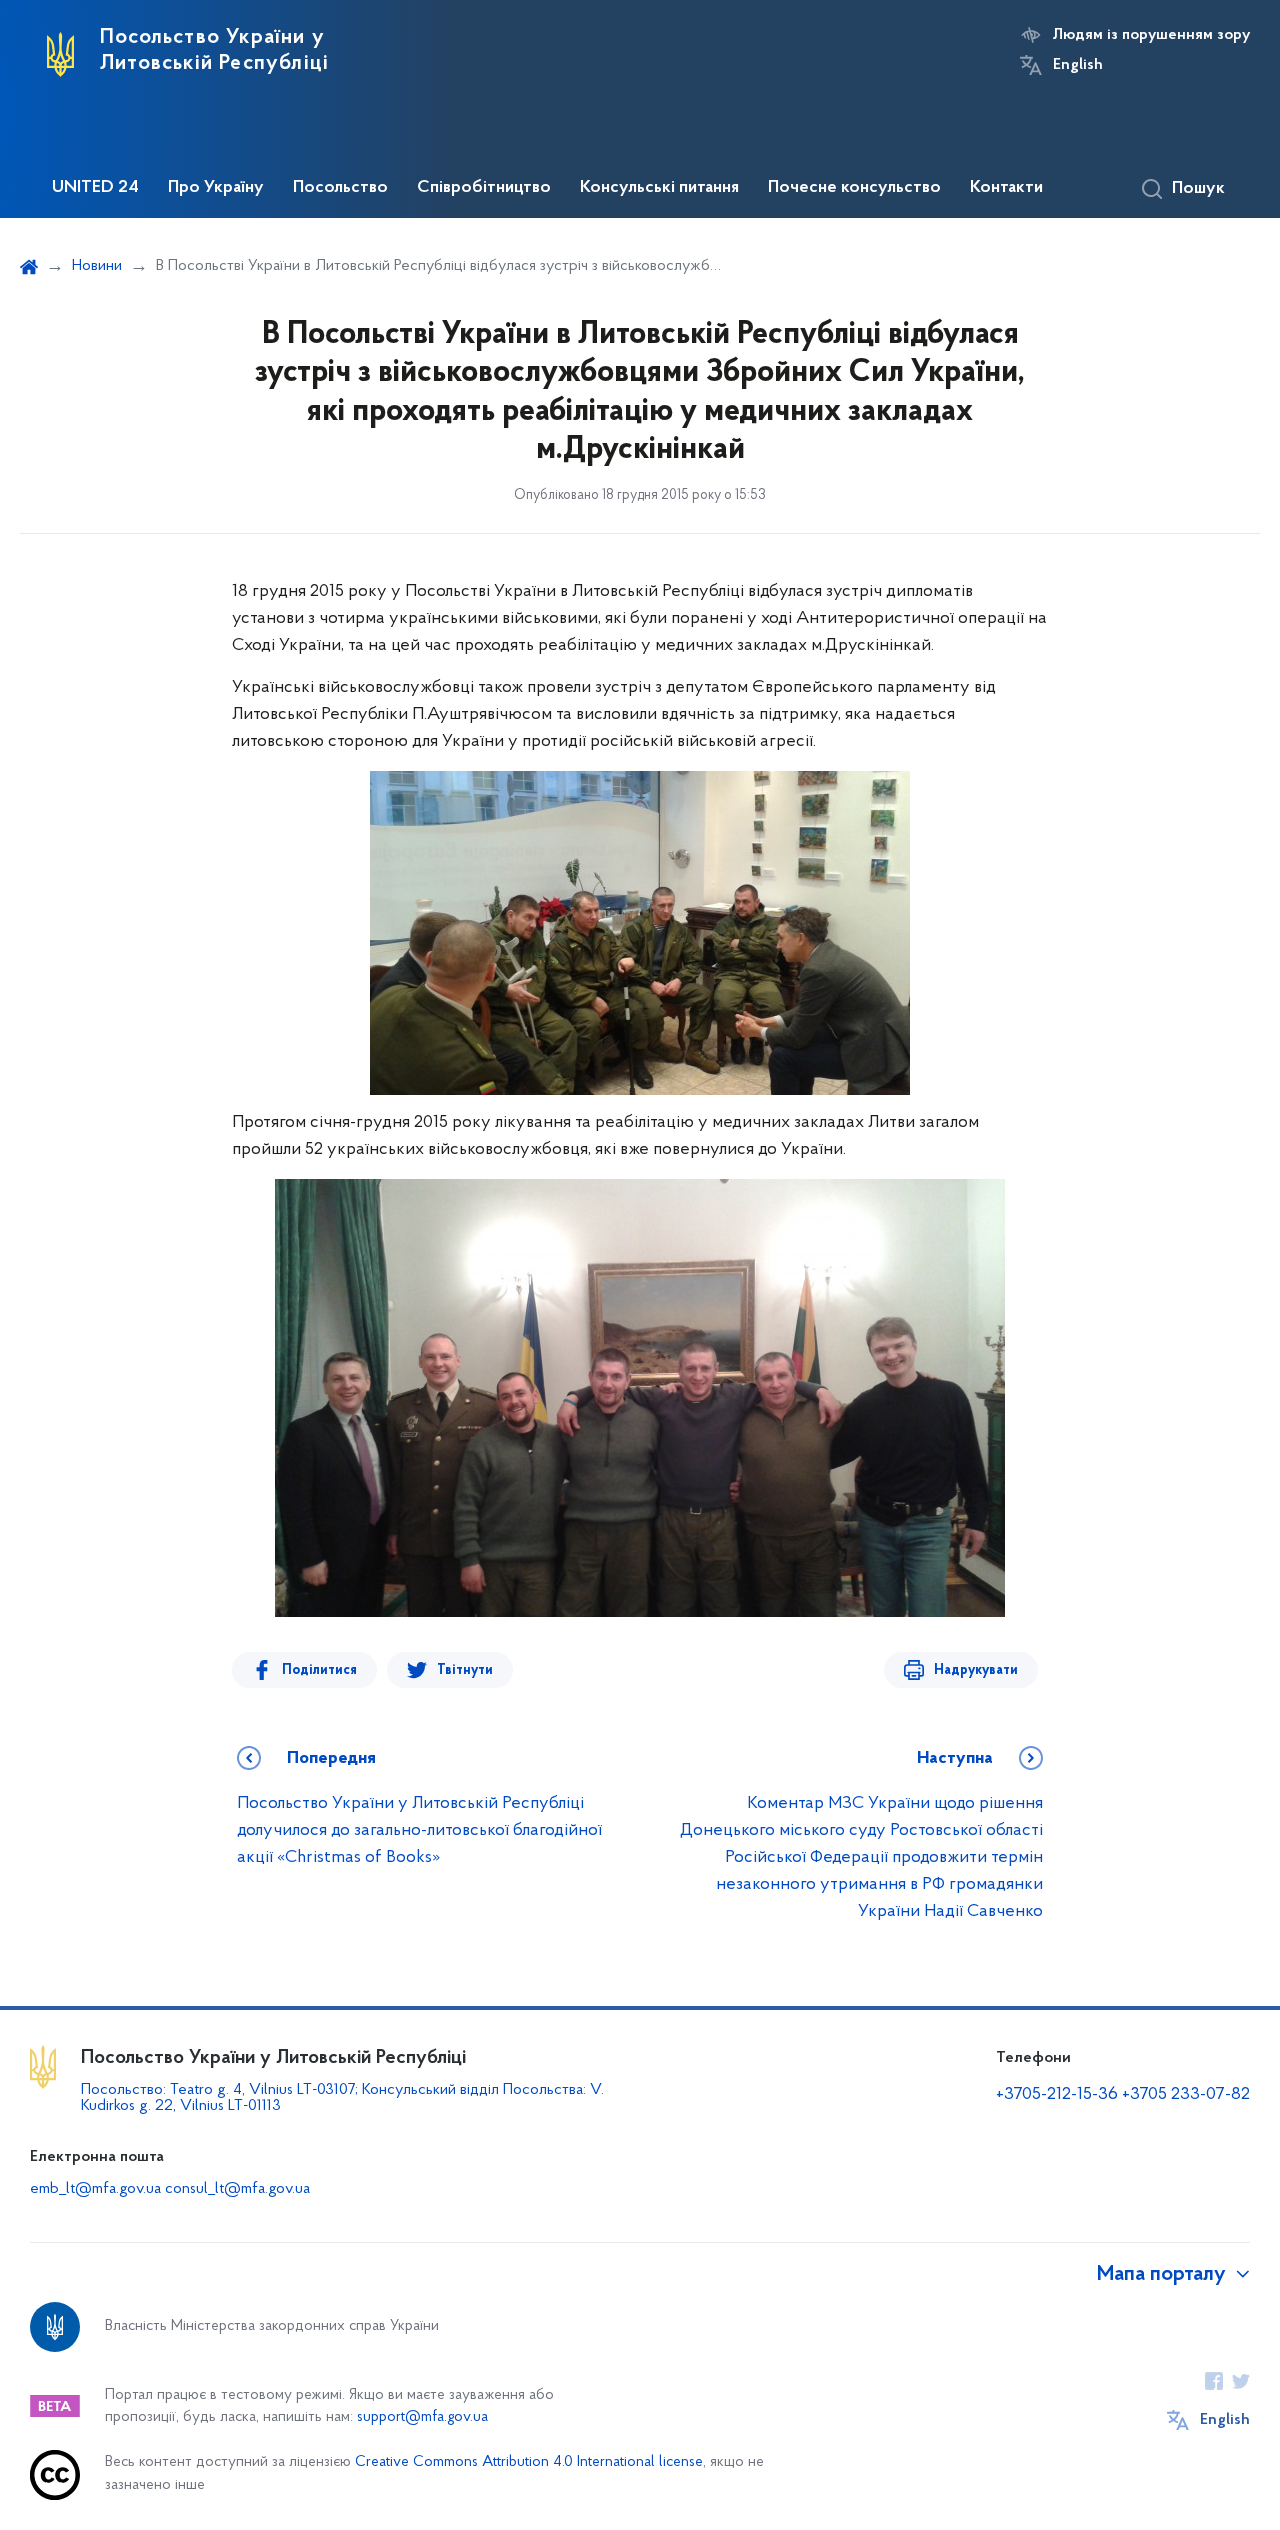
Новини (97, 266)
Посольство (340, 188)
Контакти (1006, 188)
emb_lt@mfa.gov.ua (95, 2189)
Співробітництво (484, 188)
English (1078, 65)
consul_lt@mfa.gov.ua (237, 2189)
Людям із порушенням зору (1151, 35)
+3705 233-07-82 (1186, 2095)
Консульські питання (659, 188)
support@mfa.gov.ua (422, 2417)
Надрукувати (976, 1670)
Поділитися (319, 1670)
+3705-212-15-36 (1057, 2095)
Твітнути (465, 1670)
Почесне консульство (854, 188)
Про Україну (216, 188)
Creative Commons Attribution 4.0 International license (529, 2462)
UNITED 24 (95, 188)
